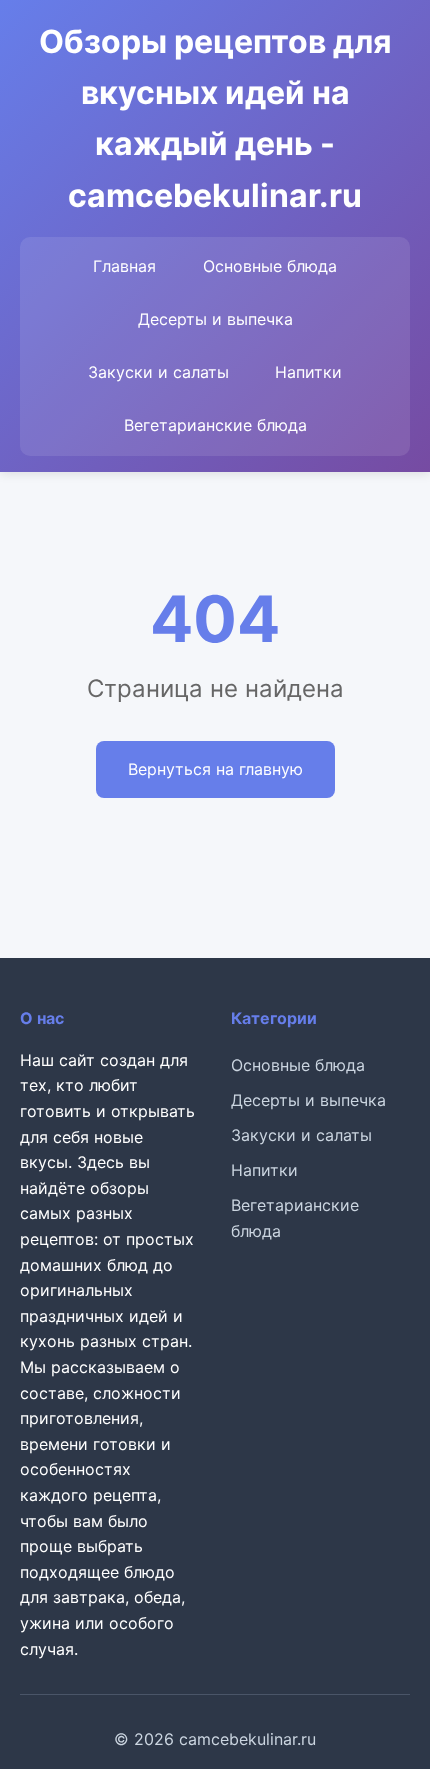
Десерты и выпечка (215, 319)
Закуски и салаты (158, 372)
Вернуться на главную (215, 769)
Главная (124, 266)
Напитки (308, 372)
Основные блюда (270, 266)
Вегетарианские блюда (215, 425)
